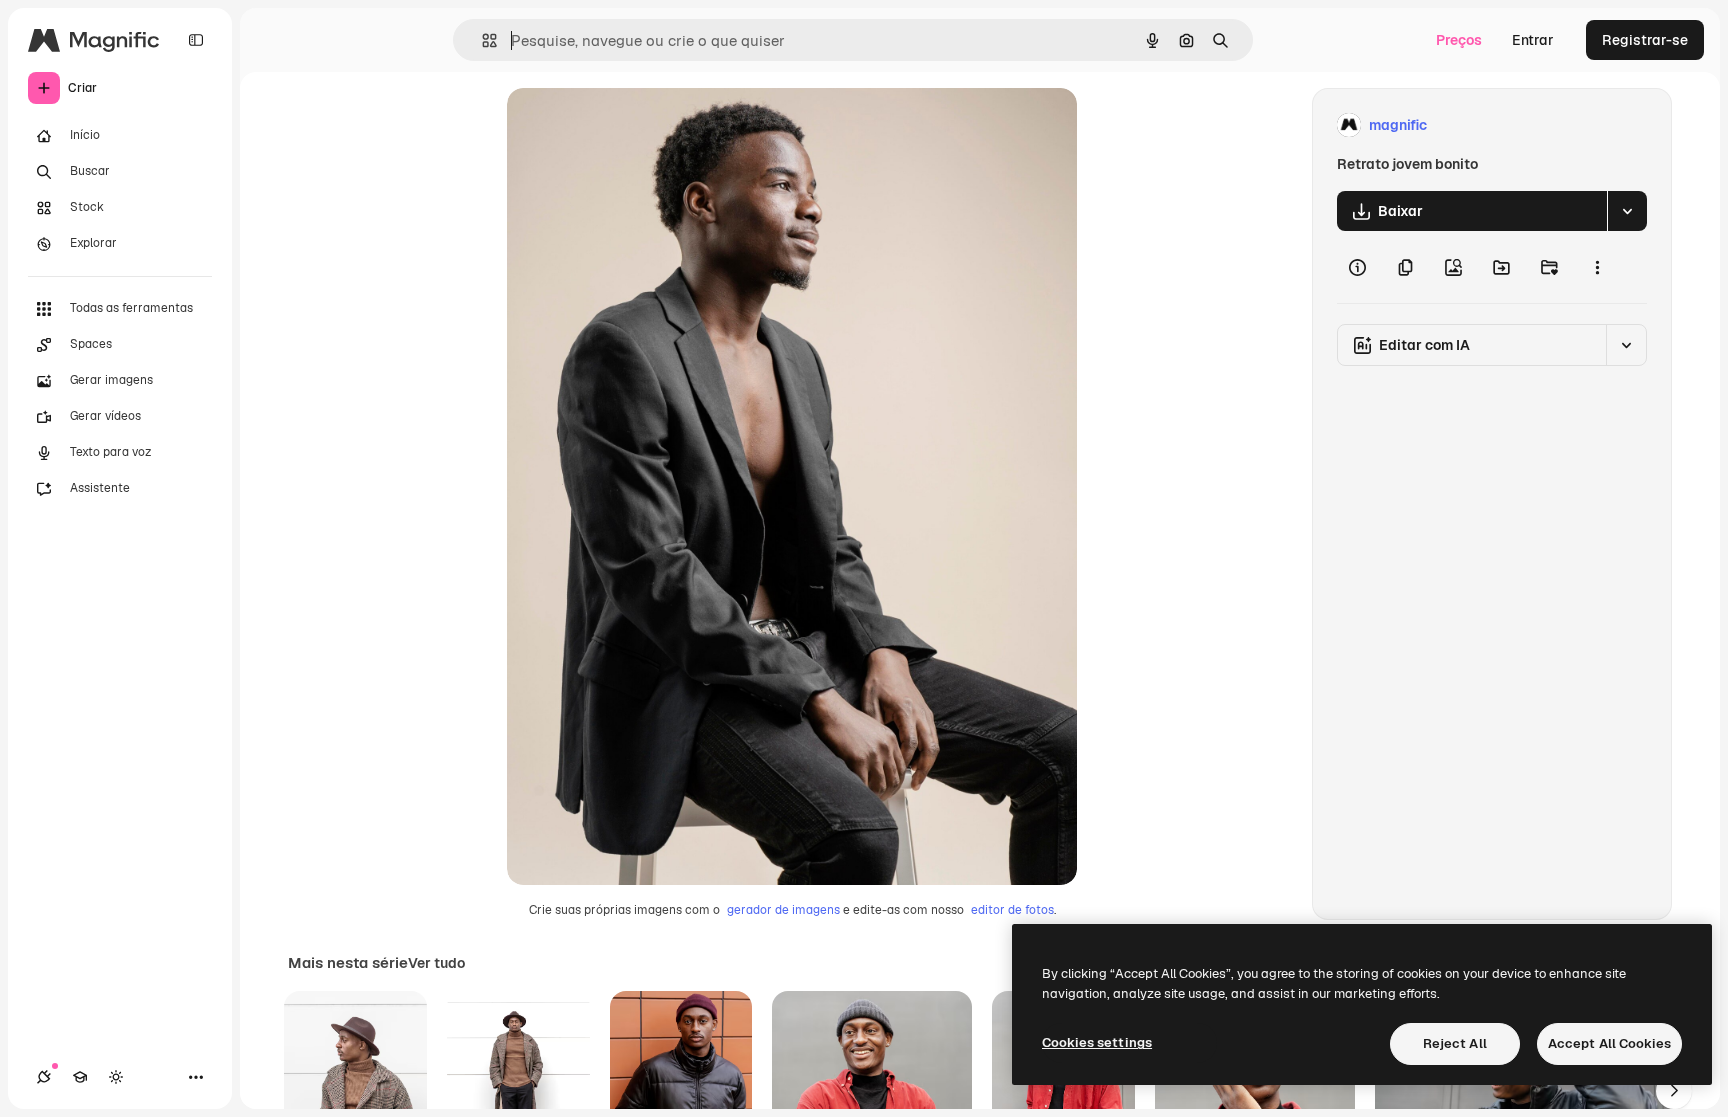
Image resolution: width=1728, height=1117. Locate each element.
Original (635, 125)
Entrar (1533, 40)
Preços (1459, 40)
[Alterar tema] (116, 1077)
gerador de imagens (783, 910)
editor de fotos (1012, 910)
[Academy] (80, 1077)
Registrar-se (1645, 40)
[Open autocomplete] (481, 40)
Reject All (1455, 1043)
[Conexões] (44, 1077)
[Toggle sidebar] (196, 40)
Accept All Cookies (1609, 1043)
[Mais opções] (1597, 267)
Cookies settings (1097, 1042)
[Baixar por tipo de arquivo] (1627, 211)
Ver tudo (436, 963)
